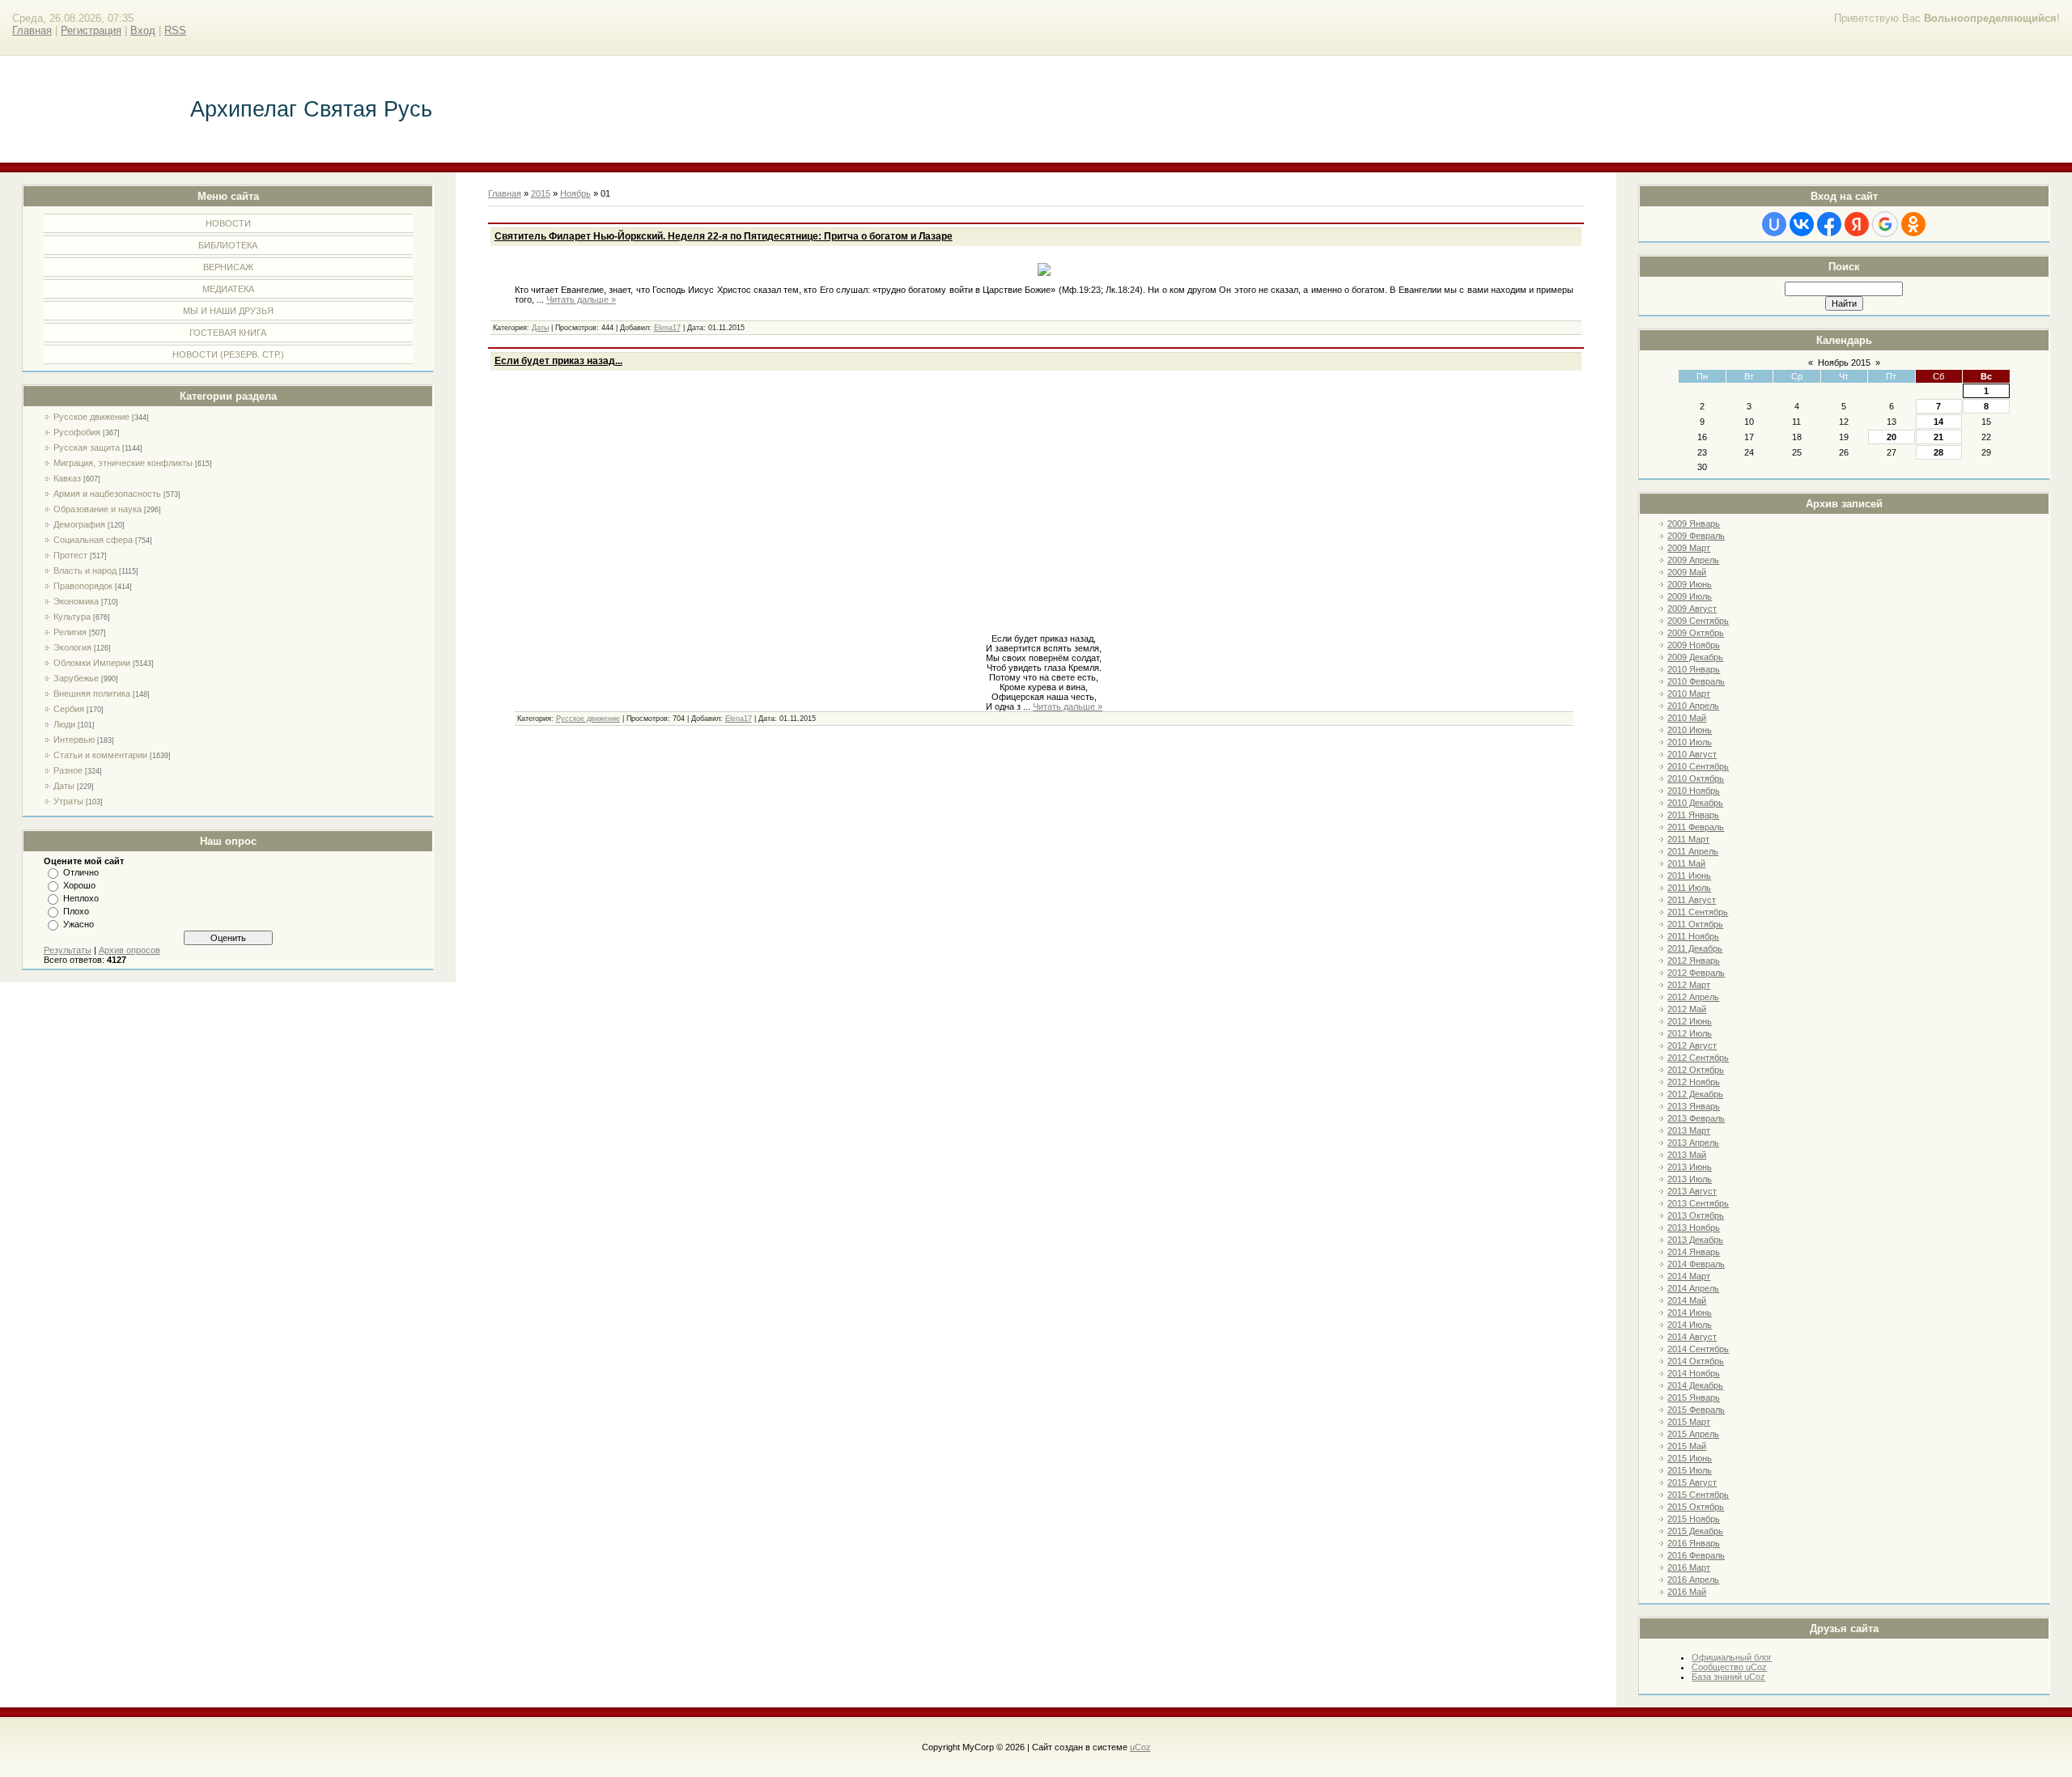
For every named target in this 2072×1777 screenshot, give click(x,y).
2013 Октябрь (1696, 1215)
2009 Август (1692, 609)
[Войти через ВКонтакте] (1802, 224)
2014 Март (1689, 1276)
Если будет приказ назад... (558, 361)
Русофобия (77, 432)
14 (1938, 422)
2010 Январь (1694, 669)
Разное (68, 770)
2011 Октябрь (1695, 924)
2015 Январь (1694, 1397)
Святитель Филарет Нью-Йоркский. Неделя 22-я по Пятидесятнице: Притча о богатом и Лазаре (724, 236)
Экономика (76, 601)
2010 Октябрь (1696, 778)
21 (1938, 437)
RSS (175, 30)
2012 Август (1692, 1045)
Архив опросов (129, 950)
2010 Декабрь (1695, 803)
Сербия (69, 709)
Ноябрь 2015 (1844, 363)
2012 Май (1687, 1009)
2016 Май (1687, 1592)
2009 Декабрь (1695, 657)
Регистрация (91, 30)
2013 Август (1692, 1191)
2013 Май (1687, 1155)
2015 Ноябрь (1694, 1519)
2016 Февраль (1696, 1555)
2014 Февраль (1696, 1264)
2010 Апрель (1693, 706)
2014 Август (1692, 1337)
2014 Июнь (1690, 1313)
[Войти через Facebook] (1829, 224)
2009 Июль (1690, 596)
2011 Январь (1693, 815)
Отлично (81, 872)
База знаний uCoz (1728, 1677)
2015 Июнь (1690, 1458)
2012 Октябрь (1696, 1070)
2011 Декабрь (1695, 948)
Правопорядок (83, 586)
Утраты (68, 801)
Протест (70, 555)
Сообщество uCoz (1729, 1667)
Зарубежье (76, 678)
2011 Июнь (1689, 876)
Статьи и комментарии (100, 755)
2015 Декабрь (1695, 1531)
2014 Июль (1690, 1325)
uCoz (1140, 1747)
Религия (70, 632)
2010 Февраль (1696, 681)
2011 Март (1688, 839)
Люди (64, 724)
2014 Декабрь (1695, 1385)
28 (1938, 452)
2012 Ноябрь (1694, 1082)
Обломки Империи (92, 663)
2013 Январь (1694, 1106)
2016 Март (1689, 1567)
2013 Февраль (1696, 1118)
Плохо (76, 911)
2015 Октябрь (1696, 1507)
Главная (32, 30)
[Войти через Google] (1885, 224)
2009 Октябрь (1696, 633)
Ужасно (79, 924)
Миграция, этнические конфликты (123, 463)
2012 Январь (1694, 961)
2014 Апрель (1693, 1288)
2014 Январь (1694, 1252)
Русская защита (87, 447)
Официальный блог (1732, 1657)
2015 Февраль (1696, 1410)
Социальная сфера (93, 540)
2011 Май (1686, 863)
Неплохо (81, 898)
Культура (72, 617)
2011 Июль (1689, 888)
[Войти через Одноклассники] (1913, 224)
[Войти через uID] (1774, 224)
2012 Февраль (1696, 973)
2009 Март (1689, 548)
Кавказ (67, 478)
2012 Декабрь (1695, 1094)
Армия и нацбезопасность (107, 494)
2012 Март (1689, 985)
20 (1892, 437)
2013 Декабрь (1695, 1240)
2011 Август (1692, 900)
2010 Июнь (1690, 730)
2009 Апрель (1693, 560)
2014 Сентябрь (1698, 1349)
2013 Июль (1690, 1179)
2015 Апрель (1693, 1434)
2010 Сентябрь (1698, 766)
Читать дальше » (581, 299)
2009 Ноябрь (1694, 645)
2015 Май (1687, 1446)
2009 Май (1687, 572)
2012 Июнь (1690, 1021)
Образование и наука (98, 509)
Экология (72, 647)
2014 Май (1687, 1300)
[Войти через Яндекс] (1857, 224)
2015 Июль (1690, 1470)
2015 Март (1689, 1422)
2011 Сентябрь (1698, 912)
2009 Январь (1694, 524)
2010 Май (1687, 718)
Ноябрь (575, 193)
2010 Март (1689, 693)
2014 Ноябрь (1694, 1373)
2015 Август (1692, 1482)
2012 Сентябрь (1698, 1058)
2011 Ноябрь (1693, 936)
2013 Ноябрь (1694, 1228)
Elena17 (667, 328)
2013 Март (1689, 1130)
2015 (541, 193)
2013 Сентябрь (1698, 1203)
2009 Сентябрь (1698, 621)
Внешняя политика (92, 693)
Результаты (68, 950)
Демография (79, 524)
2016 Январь (1694, 1543)
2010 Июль (1690, 742)
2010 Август (1692, 754)
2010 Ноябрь (1694, 791)
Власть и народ (85, 570)
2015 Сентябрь (1698, 1495)
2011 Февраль (1696, 827)
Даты (64, 786)
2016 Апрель (1693, 1580)
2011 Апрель (1693, 851)
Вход (143, 30)
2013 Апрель (1693, 1143)
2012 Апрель (1693, 997)
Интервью (74, 740)
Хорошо (79, 885)
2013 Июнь (1690, 1167)
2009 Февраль (1696, 536)
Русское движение (91, 417)
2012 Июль (1690, 1033)
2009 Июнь (1690, 584)
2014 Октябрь (1696, 1361)
